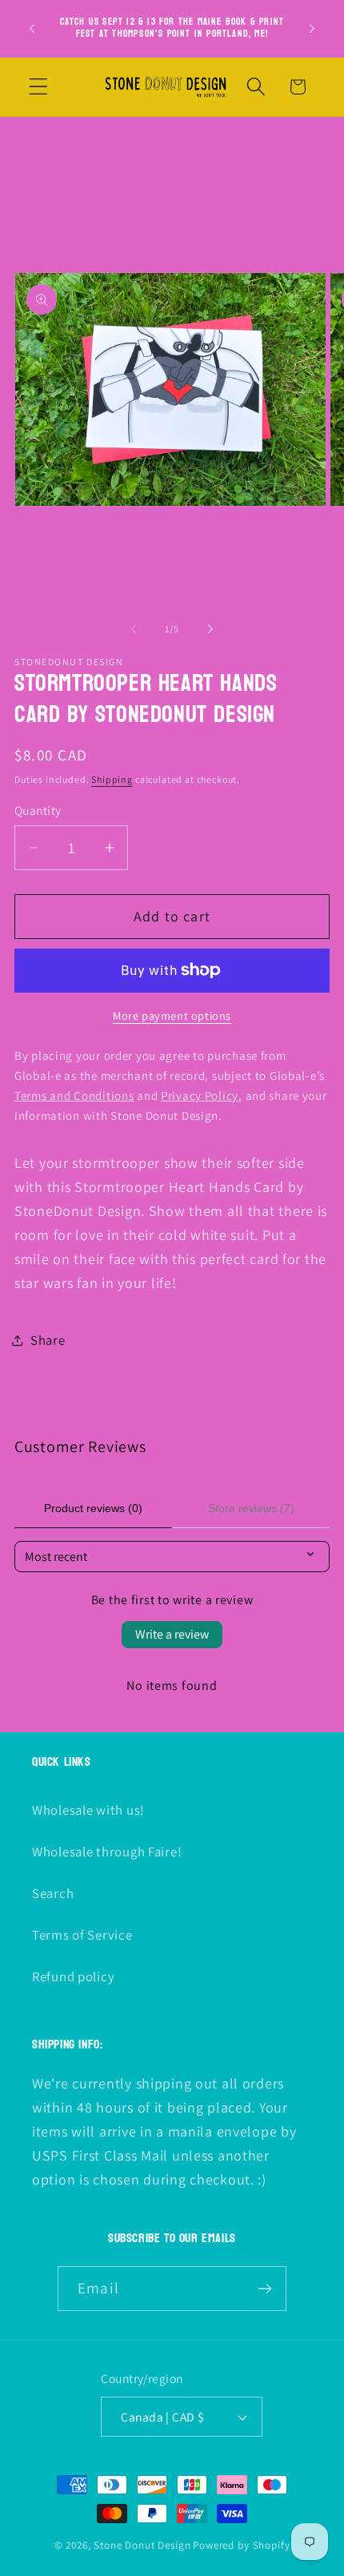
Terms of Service (82, 1935)
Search (53, 1893)
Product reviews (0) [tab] (93, 1508)
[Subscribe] (264, 2289)
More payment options (172, 1015)
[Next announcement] (312, 28)
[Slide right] (210, 629)
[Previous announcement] (32, 28)
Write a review (172, 1634)
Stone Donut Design (142, 2545)
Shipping (112, 779)
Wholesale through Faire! (107, 1852)
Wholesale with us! (88, 1810)
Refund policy (73, 1976)
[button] (39, 87)
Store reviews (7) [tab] (251, 1508)
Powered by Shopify (241, 2545)
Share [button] (48, 1340)
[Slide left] (134, 629)
